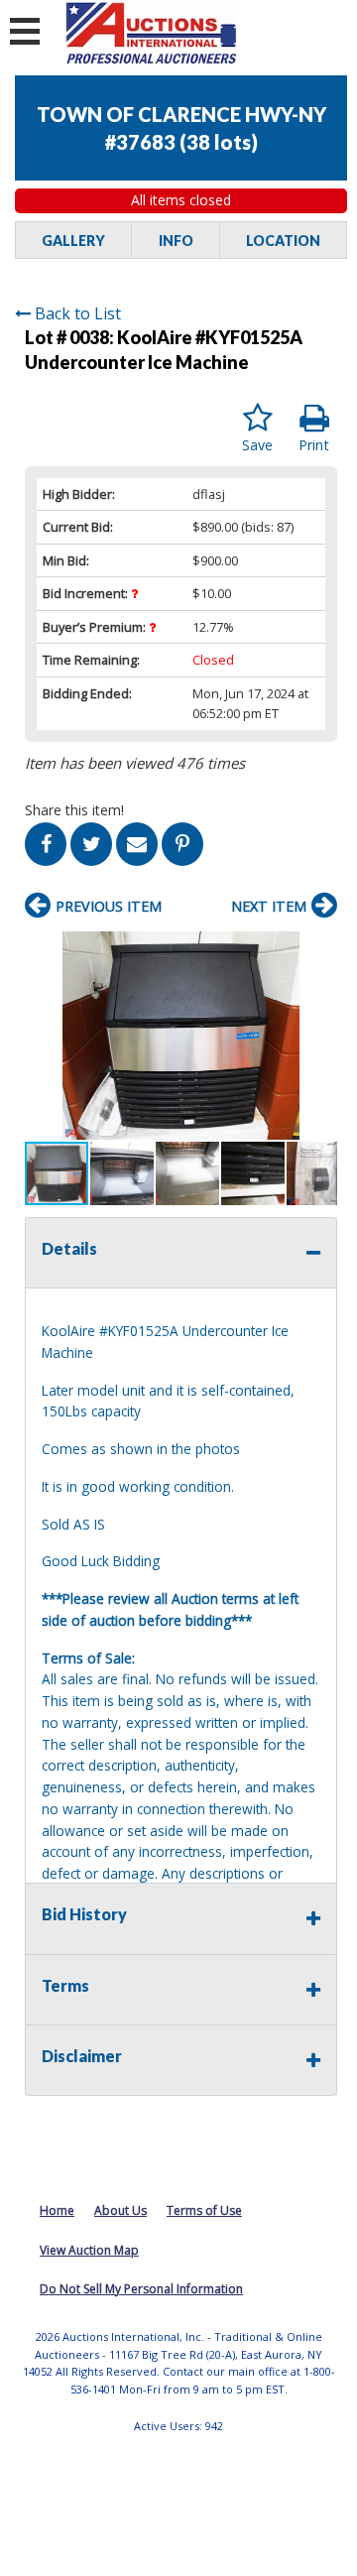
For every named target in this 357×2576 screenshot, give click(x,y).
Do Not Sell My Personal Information (141, 2289)
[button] (319, 949)
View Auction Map (89, 2250)
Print (314, 445)
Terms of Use (204, 2210)
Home (57, 2210)
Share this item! (74, 810)
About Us (120, 2210)
